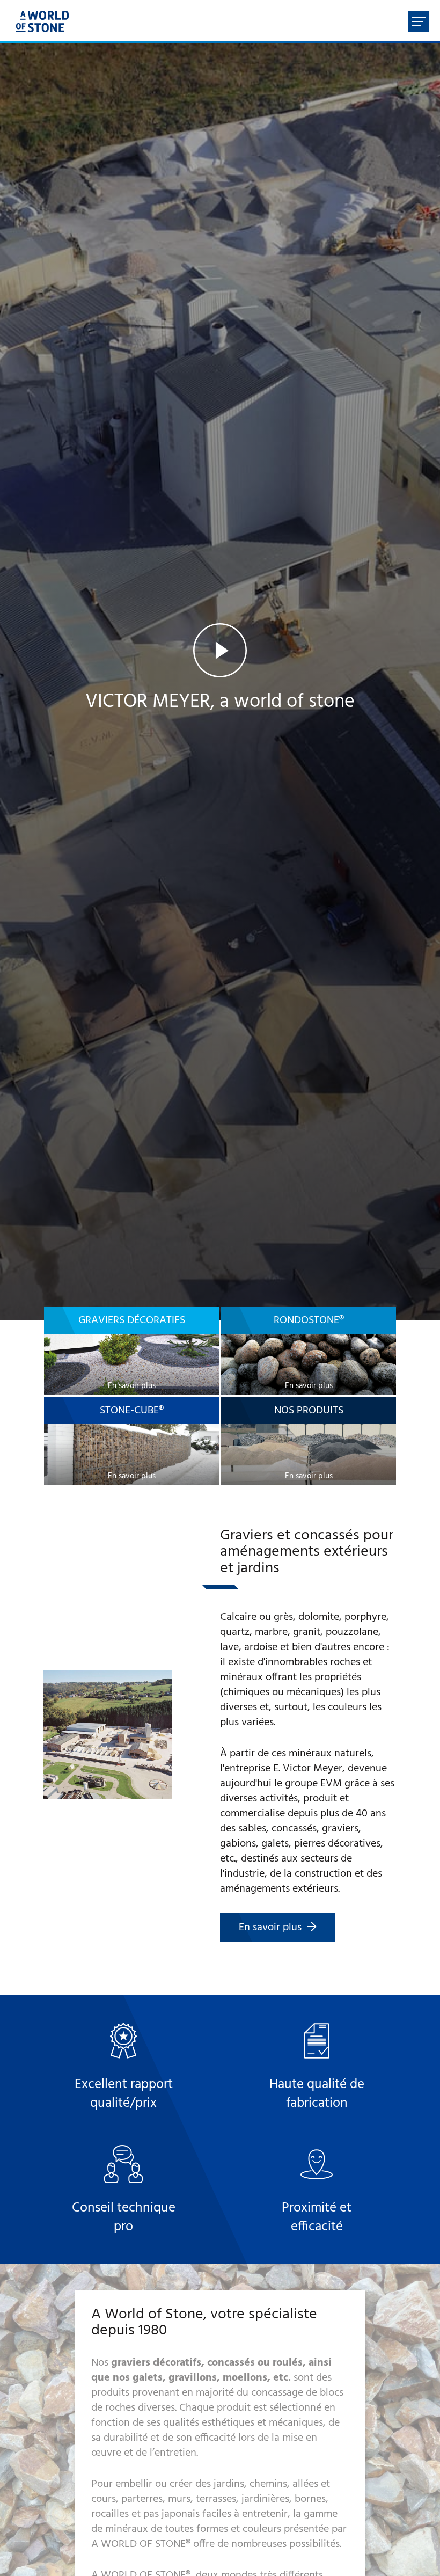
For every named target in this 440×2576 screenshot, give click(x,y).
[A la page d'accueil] (42, 21)
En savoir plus (270, 1928)
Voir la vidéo (220, 684)
